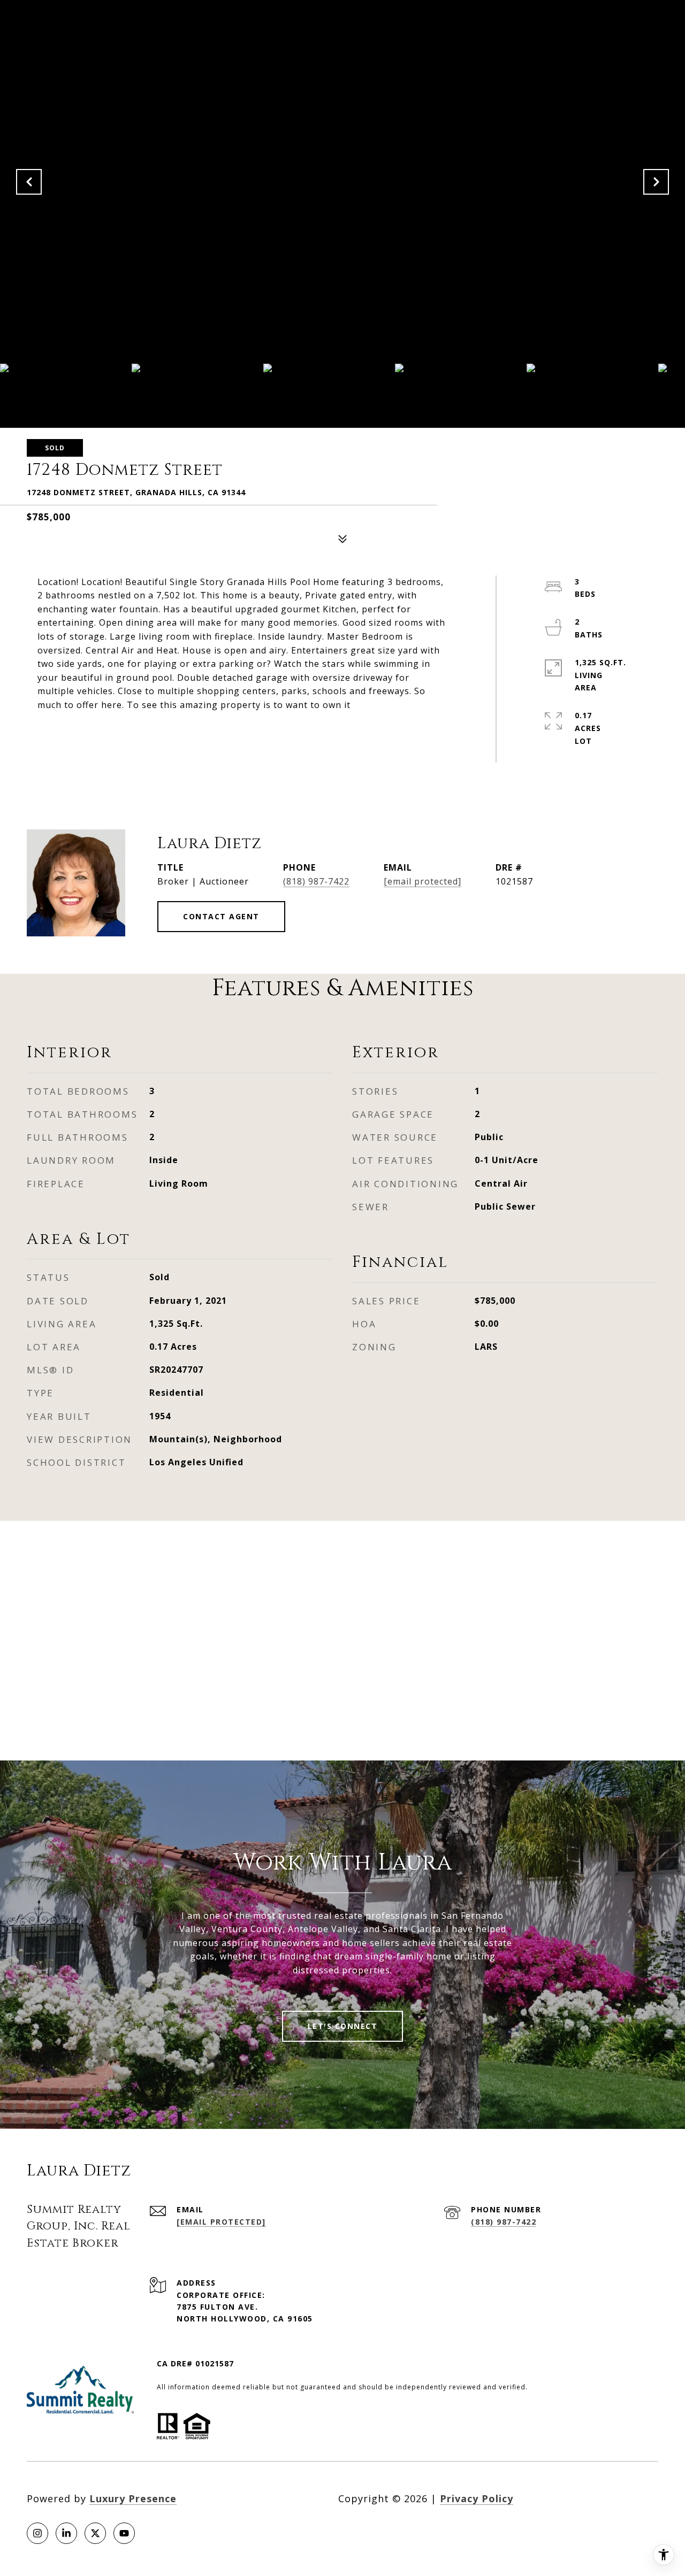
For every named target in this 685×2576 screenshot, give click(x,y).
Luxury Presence (133, 2498)
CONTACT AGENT (221, 916)
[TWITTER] (95, 2533)
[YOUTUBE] (124, 2533)
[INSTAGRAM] (37, 2533)
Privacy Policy (477, 2498)
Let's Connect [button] (343, 2026)
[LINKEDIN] (66, 2533)
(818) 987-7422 (316, 881)
